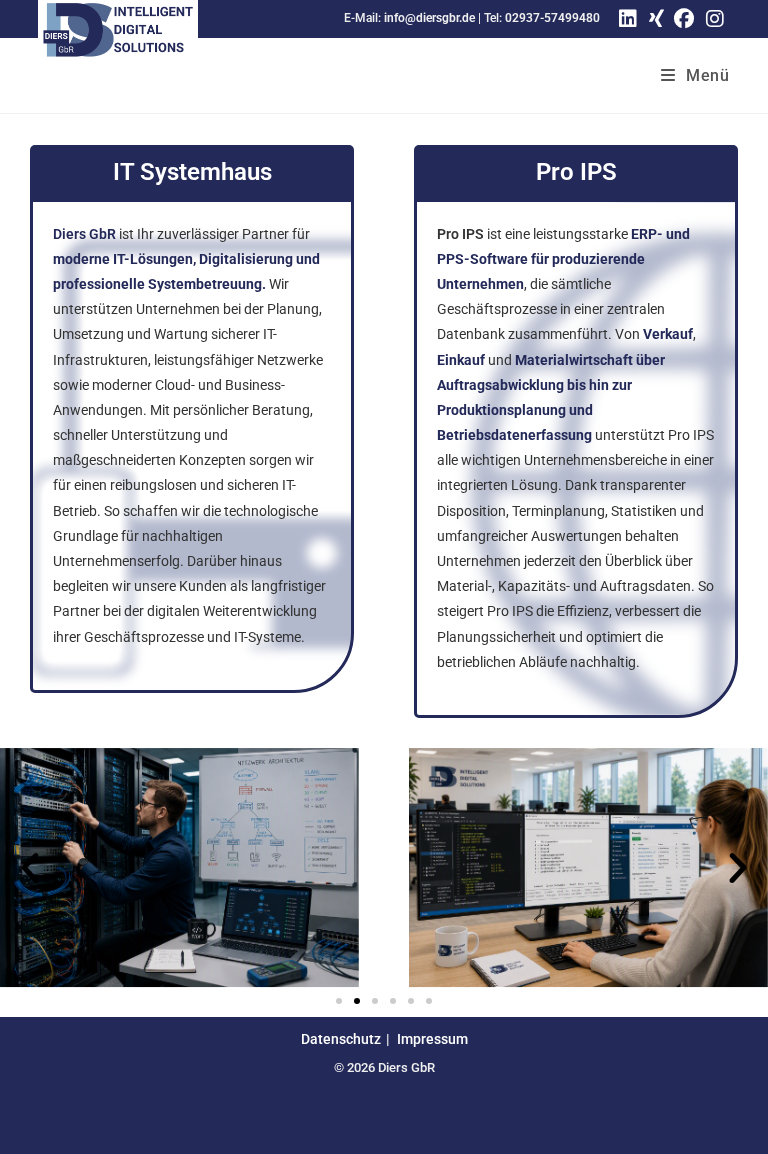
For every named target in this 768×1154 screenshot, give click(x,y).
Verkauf (668, 334)
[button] (30, 868)
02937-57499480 (552, 18)
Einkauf (461, 360)
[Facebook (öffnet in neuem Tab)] (684, 19)
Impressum (432, 1039)
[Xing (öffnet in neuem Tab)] (653, 19)
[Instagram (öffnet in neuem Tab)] (715, 19)
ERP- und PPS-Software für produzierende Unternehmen (563, 259)
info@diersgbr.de (429, 18)
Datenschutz (341, 1039)
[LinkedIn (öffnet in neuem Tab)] (628, 19)
